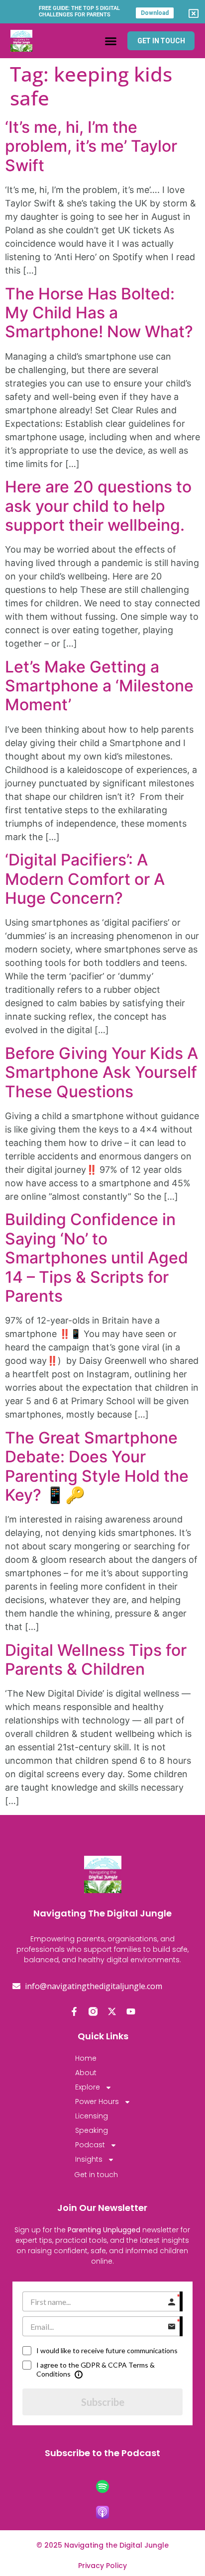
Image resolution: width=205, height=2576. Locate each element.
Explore (88, 2087)
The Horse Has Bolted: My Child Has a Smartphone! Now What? (99, 313)
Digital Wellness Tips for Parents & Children (96, 1660)
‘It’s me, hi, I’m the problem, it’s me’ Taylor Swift (91, 146)
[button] (110, 41)
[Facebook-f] (74, 2011)
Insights (89, 2159)
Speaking (92, 2130)
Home (86, 2058)
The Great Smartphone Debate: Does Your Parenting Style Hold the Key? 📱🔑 (97, 1466)
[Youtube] (131, 2011)
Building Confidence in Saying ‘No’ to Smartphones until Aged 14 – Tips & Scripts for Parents (97, 1258)
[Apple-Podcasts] (102, 2512)
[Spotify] (102, 2486)
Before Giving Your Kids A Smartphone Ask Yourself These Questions (102, 1072)
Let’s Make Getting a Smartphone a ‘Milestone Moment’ (99, 686)
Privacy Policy (102, 2566)
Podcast (90, 2145)
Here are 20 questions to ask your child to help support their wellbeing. (98, 506)
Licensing (92, 2116)
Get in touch (96, 2175)
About (86, 2073)
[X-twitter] (112, 2011)
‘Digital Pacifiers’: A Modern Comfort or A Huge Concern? (85, 879)
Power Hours (97, 2101)
